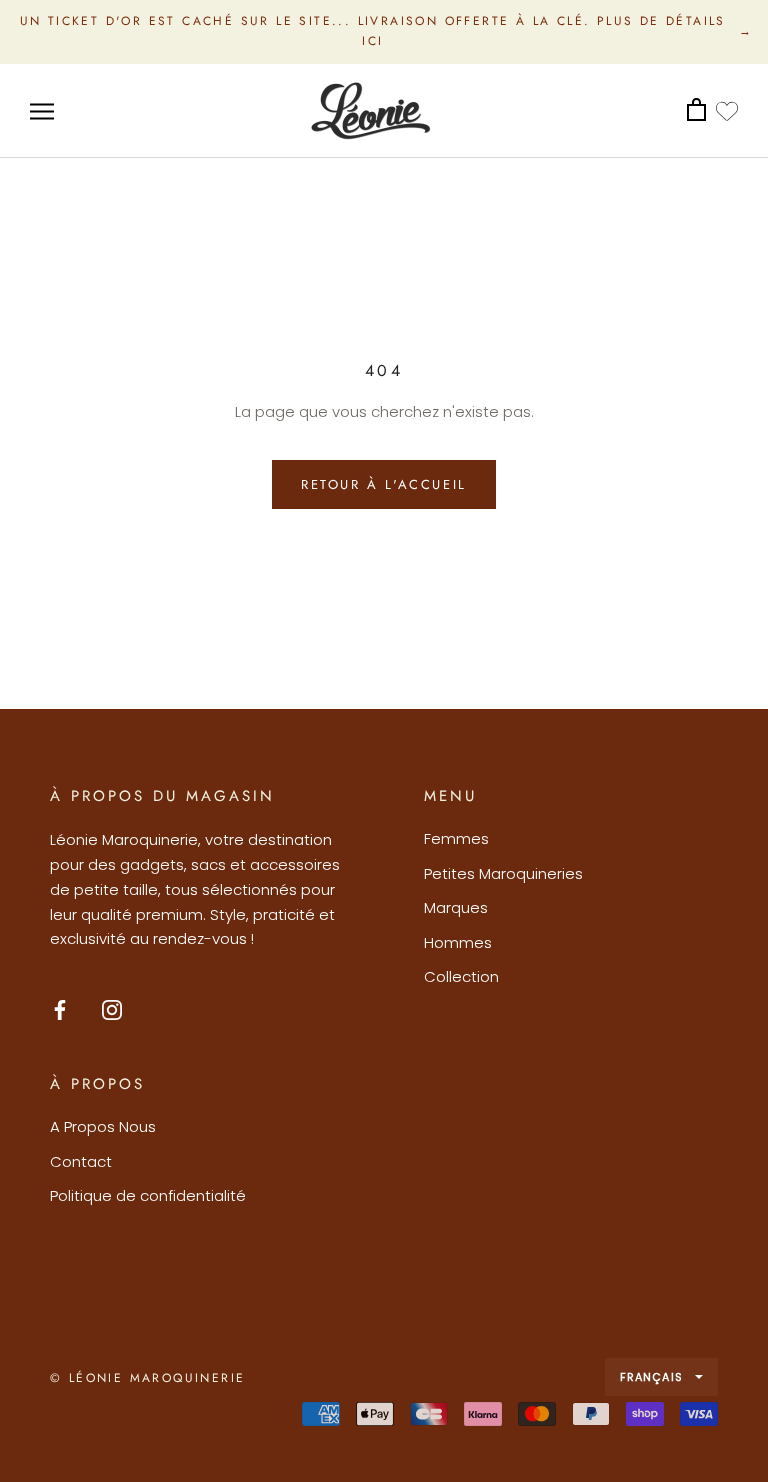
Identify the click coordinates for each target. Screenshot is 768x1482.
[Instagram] (112, 1009)
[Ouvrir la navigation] (42, 111)
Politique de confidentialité (148, 1195)
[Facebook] (60, 1009)
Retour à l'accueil (384, 484)
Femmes (456, 838)
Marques (456, 907)
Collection (461, 976)
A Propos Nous (103, 1126)
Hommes (458, 942)
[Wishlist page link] (727, 111)
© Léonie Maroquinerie (147, 1378)
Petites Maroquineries (503, 873)
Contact (81, 1161)
